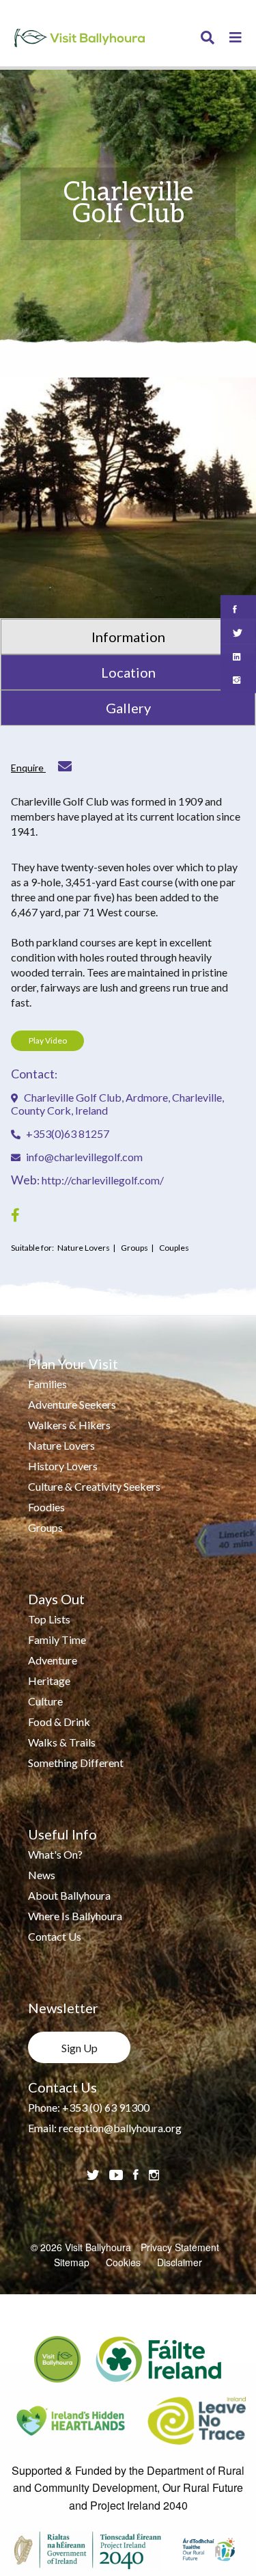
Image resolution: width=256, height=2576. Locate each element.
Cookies (123, 2262)
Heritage (49, 1681)
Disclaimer (180, 2262)
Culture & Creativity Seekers (94, 1486)
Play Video (48, 1040)
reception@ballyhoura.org (120, 2128)
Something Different (76, 1763)
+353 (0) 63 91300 (106, 2107)
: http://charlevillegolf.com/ (87, 1180)
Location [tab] (128, 672)
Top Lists (49, 1619)
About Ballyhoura (69, 1895)
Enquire (28, 768)
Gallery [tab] (128, 708)
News (42, 1875)
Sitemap (72, 2262)
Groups (45, 1527)
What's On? (55, 1854)
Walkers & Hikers (69, 1425)
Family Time (57, 1639)
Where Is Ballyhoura (75, 1916)
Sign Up (80, 2048)
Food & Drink (59, 1722)
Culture (45, 1701)
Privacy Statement (180, 2247)
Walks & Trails (62, 1742)
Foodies (46, 1507)
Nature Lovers (61, 1445)
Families (47, 1384)
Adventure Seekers (72, 1404)
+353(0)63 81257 (67, 1133)
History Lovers (63, 1466)
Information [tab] (128, 637)
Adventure (53, 1660)
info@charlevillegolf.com (84, 1157)
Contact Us (55, 1936)
